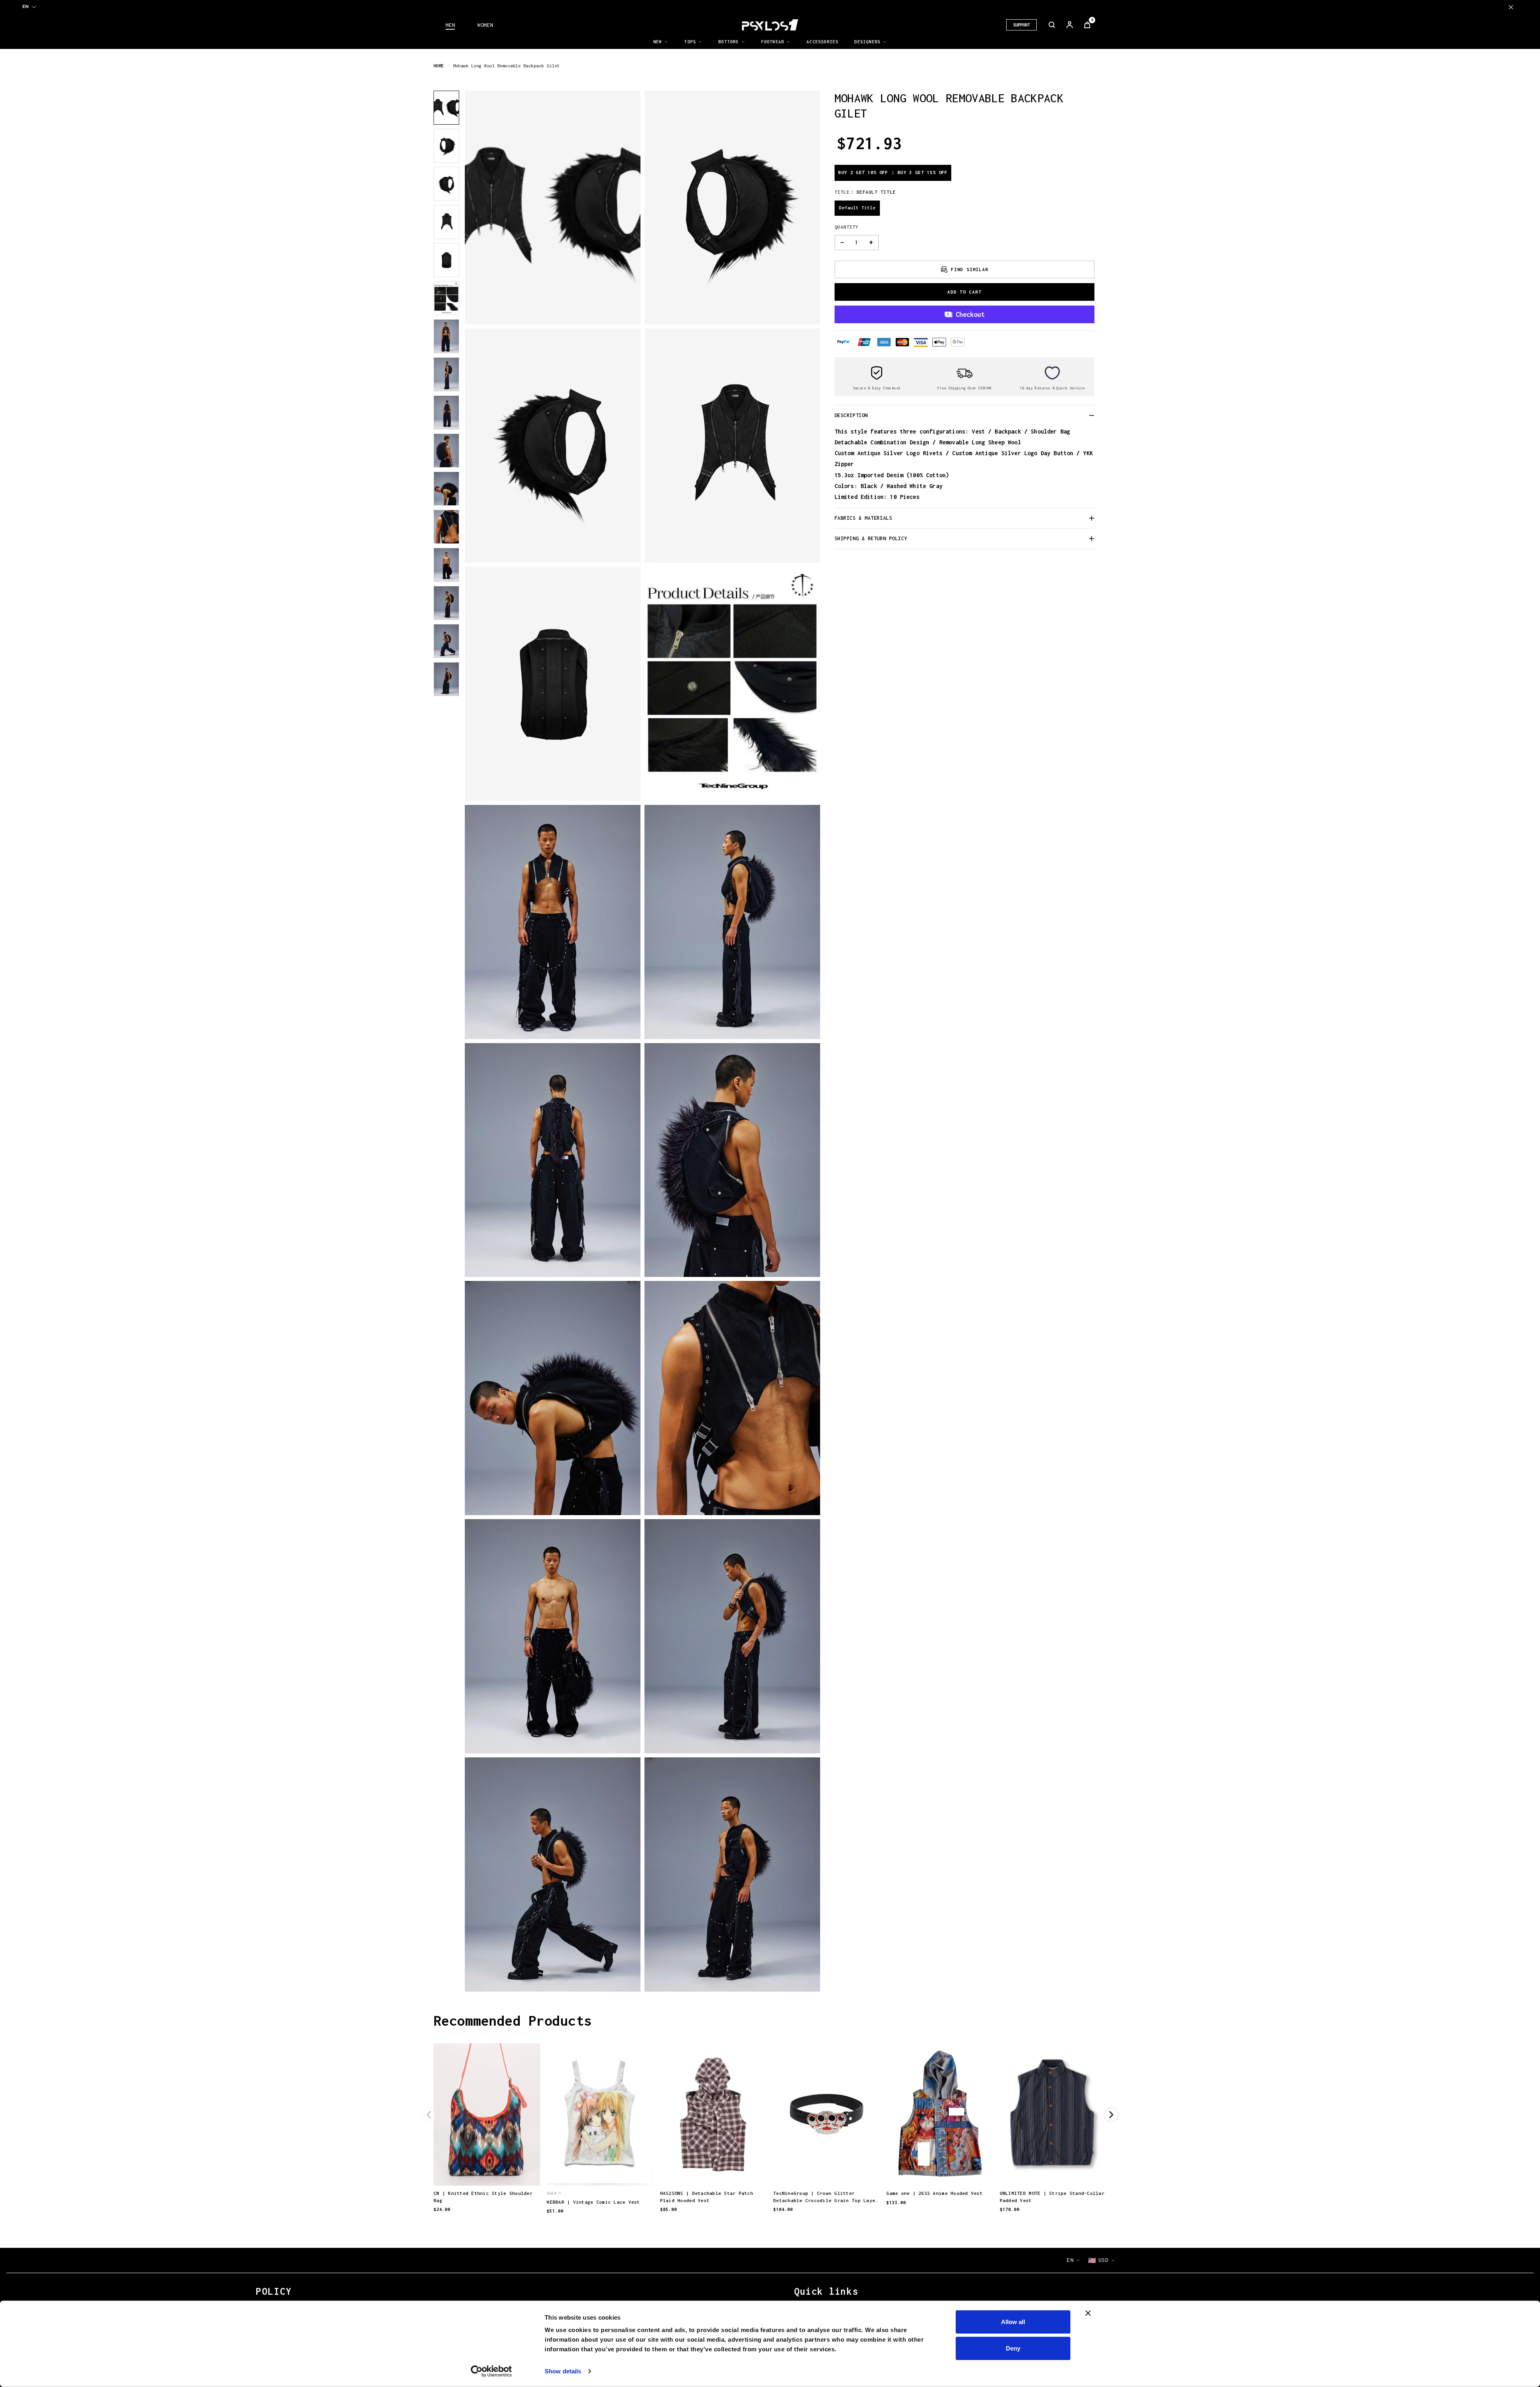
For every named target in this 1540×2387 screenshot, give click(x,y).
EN (25, 6)
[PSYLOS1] (770, 25)
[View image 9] (446, 412)
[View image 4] (446, 222)
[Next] (1111, 2115)
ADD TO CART (965, 292)
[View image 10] (446, 451)
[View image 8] (446, 374)
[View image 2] (446, 146)
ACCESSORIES (822, 42)
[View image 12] (446, 527)
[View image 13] (446, 565)
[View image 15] (446, 641)
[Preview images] (487, 2171)
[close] (1511, 7)
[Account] (1070, 25)
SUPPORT (1021, 25)
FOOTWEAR (773, 42)
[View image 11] (446, 489)
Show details (563, 2371)
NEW (658, 42)
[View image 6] (446, 298)
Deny (1013, 2348)
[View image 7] (446, 336)
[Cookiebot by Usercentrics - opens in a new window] (491, 2371)
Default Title (857, 208)
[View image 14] (446, 603)
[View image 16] (446, 679)
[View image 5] (446, 260)
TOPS (690, 42)
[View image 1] (446, 108)
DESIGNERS (867, 42)
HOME (439, 66)
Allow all (1013, 2322)
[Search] (1052, 25)
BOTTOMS (728, 42)
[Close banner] (1088, 2313)
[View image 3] (446, 184)
